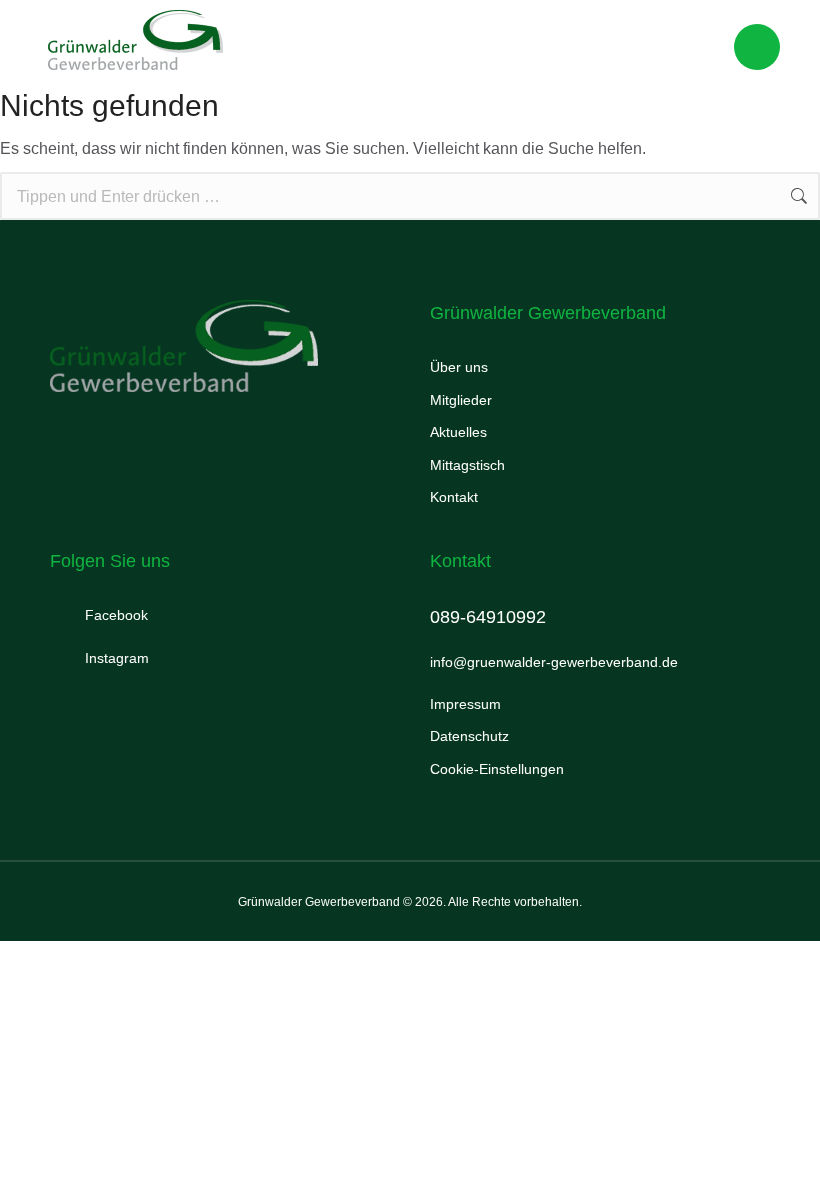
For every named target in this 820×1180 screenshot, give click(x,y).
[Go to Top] (778, 1138)
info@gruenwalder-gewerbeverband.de (554, 662)
